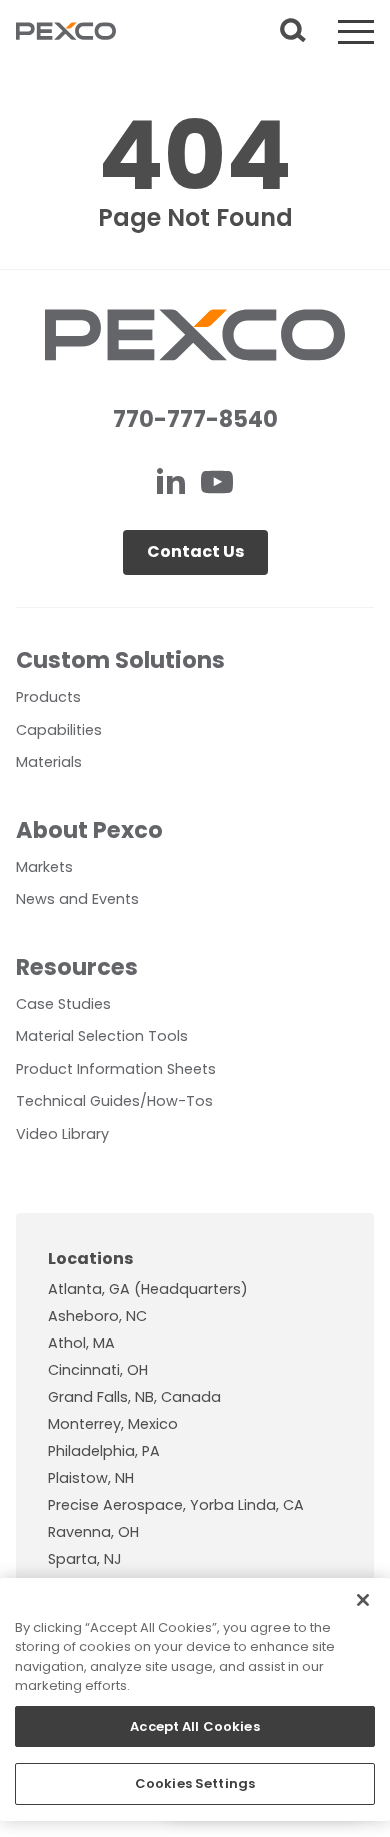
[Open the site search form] (293, 32)
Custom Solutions (120, 660)
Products (48, 697)
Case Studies (63, 1004)
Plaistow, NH (91, 1478)
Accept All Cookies (194, 1726)
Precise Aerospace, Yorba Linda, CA (176, 1505)
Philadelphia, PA (104, 1451)
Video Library (62, 1134)
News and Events (77, 899)
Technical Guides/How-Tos (114, 1101)
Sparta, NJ (85, 1559)
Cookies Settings (195, 1783)
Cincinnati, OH (98, 1370)
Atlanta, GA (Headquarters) (148, 1289)
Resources (77, 967)
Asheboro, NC (97, 1316)
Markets (44, 867)
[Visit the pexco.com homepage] (66, 32)
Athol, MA (81, 1343)
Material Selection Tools (102, 1036)
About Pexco (89, 830)
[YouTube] (217, 485)
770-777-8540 (195, 419)
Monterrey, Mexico (113, 1424)
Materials (49, 762)
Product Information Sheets (116, 1069)
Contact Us (195, 551)
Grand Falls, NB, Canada (134, 1397)
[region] (195, 1699)
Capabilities (59, 730)
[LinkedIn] (173, 485)
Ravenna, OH (93, 1532)
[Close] (363, 1600)
